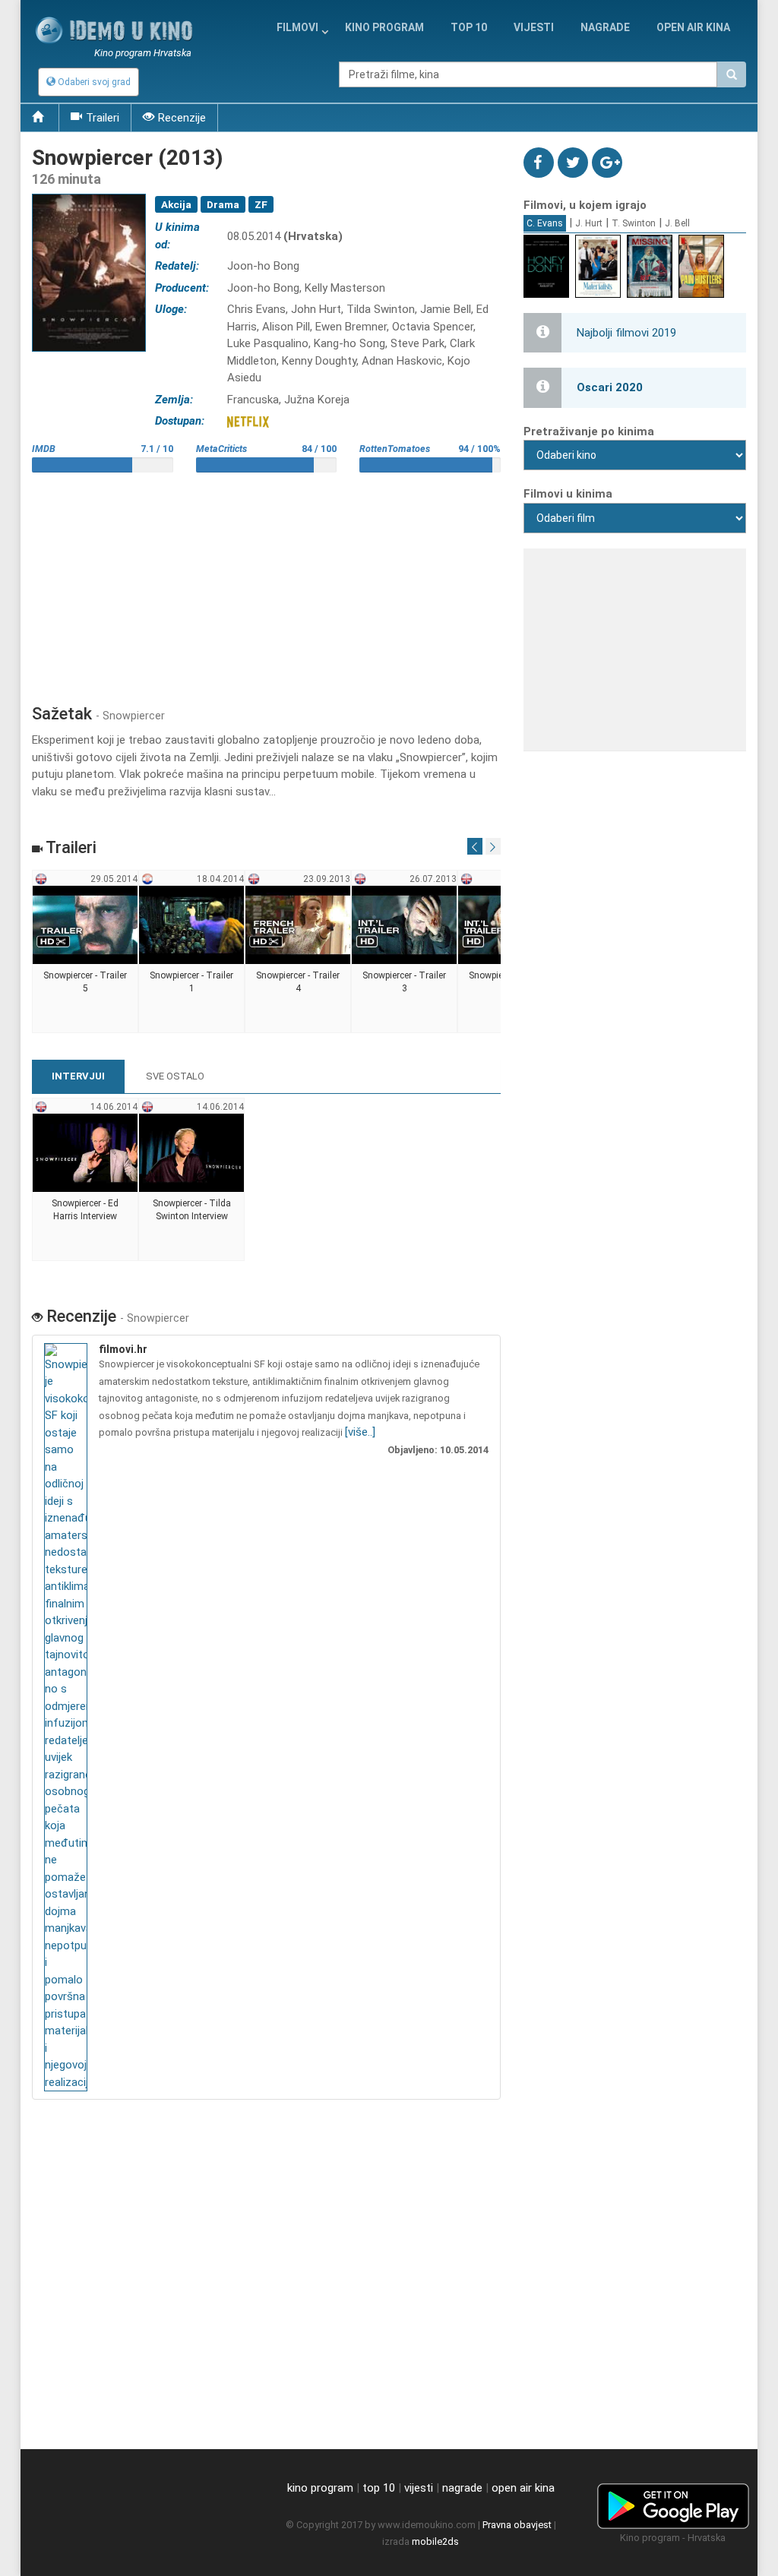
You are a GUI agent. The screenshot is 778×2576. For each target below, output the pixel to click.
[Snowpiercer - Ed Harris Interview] (85, 1180)
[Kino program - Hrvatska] (673, 2504)
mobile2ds (435, 2541)
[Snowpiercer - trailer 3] (405, 952)
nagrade (605, 27)
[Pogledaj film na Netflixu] (248, 421)
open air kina (523, 2488)
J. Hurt (589, 223)
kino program (384, 27)
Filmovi (297, 27)
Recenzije (182, 118)
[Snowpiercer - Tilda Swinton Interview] (192, 1180)
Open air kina (693, 27)
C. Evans (545, 223)
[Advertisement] (266, 583)
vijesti (534, 27)
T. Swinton (634, 223)
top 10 (379, 2488)
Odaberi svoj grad (93, 82)
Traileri (103, 118)
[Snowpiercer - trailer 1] (192, 952)
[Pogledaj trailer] (89, 194)
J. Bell (677, 223)
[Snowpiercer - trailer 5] (85, 952)
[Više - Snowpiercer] (68, 1718)
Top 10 (469, 27)
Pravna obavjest (517, 2525)
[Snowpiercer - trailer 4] (298, 952)
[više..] (360, 1432)
